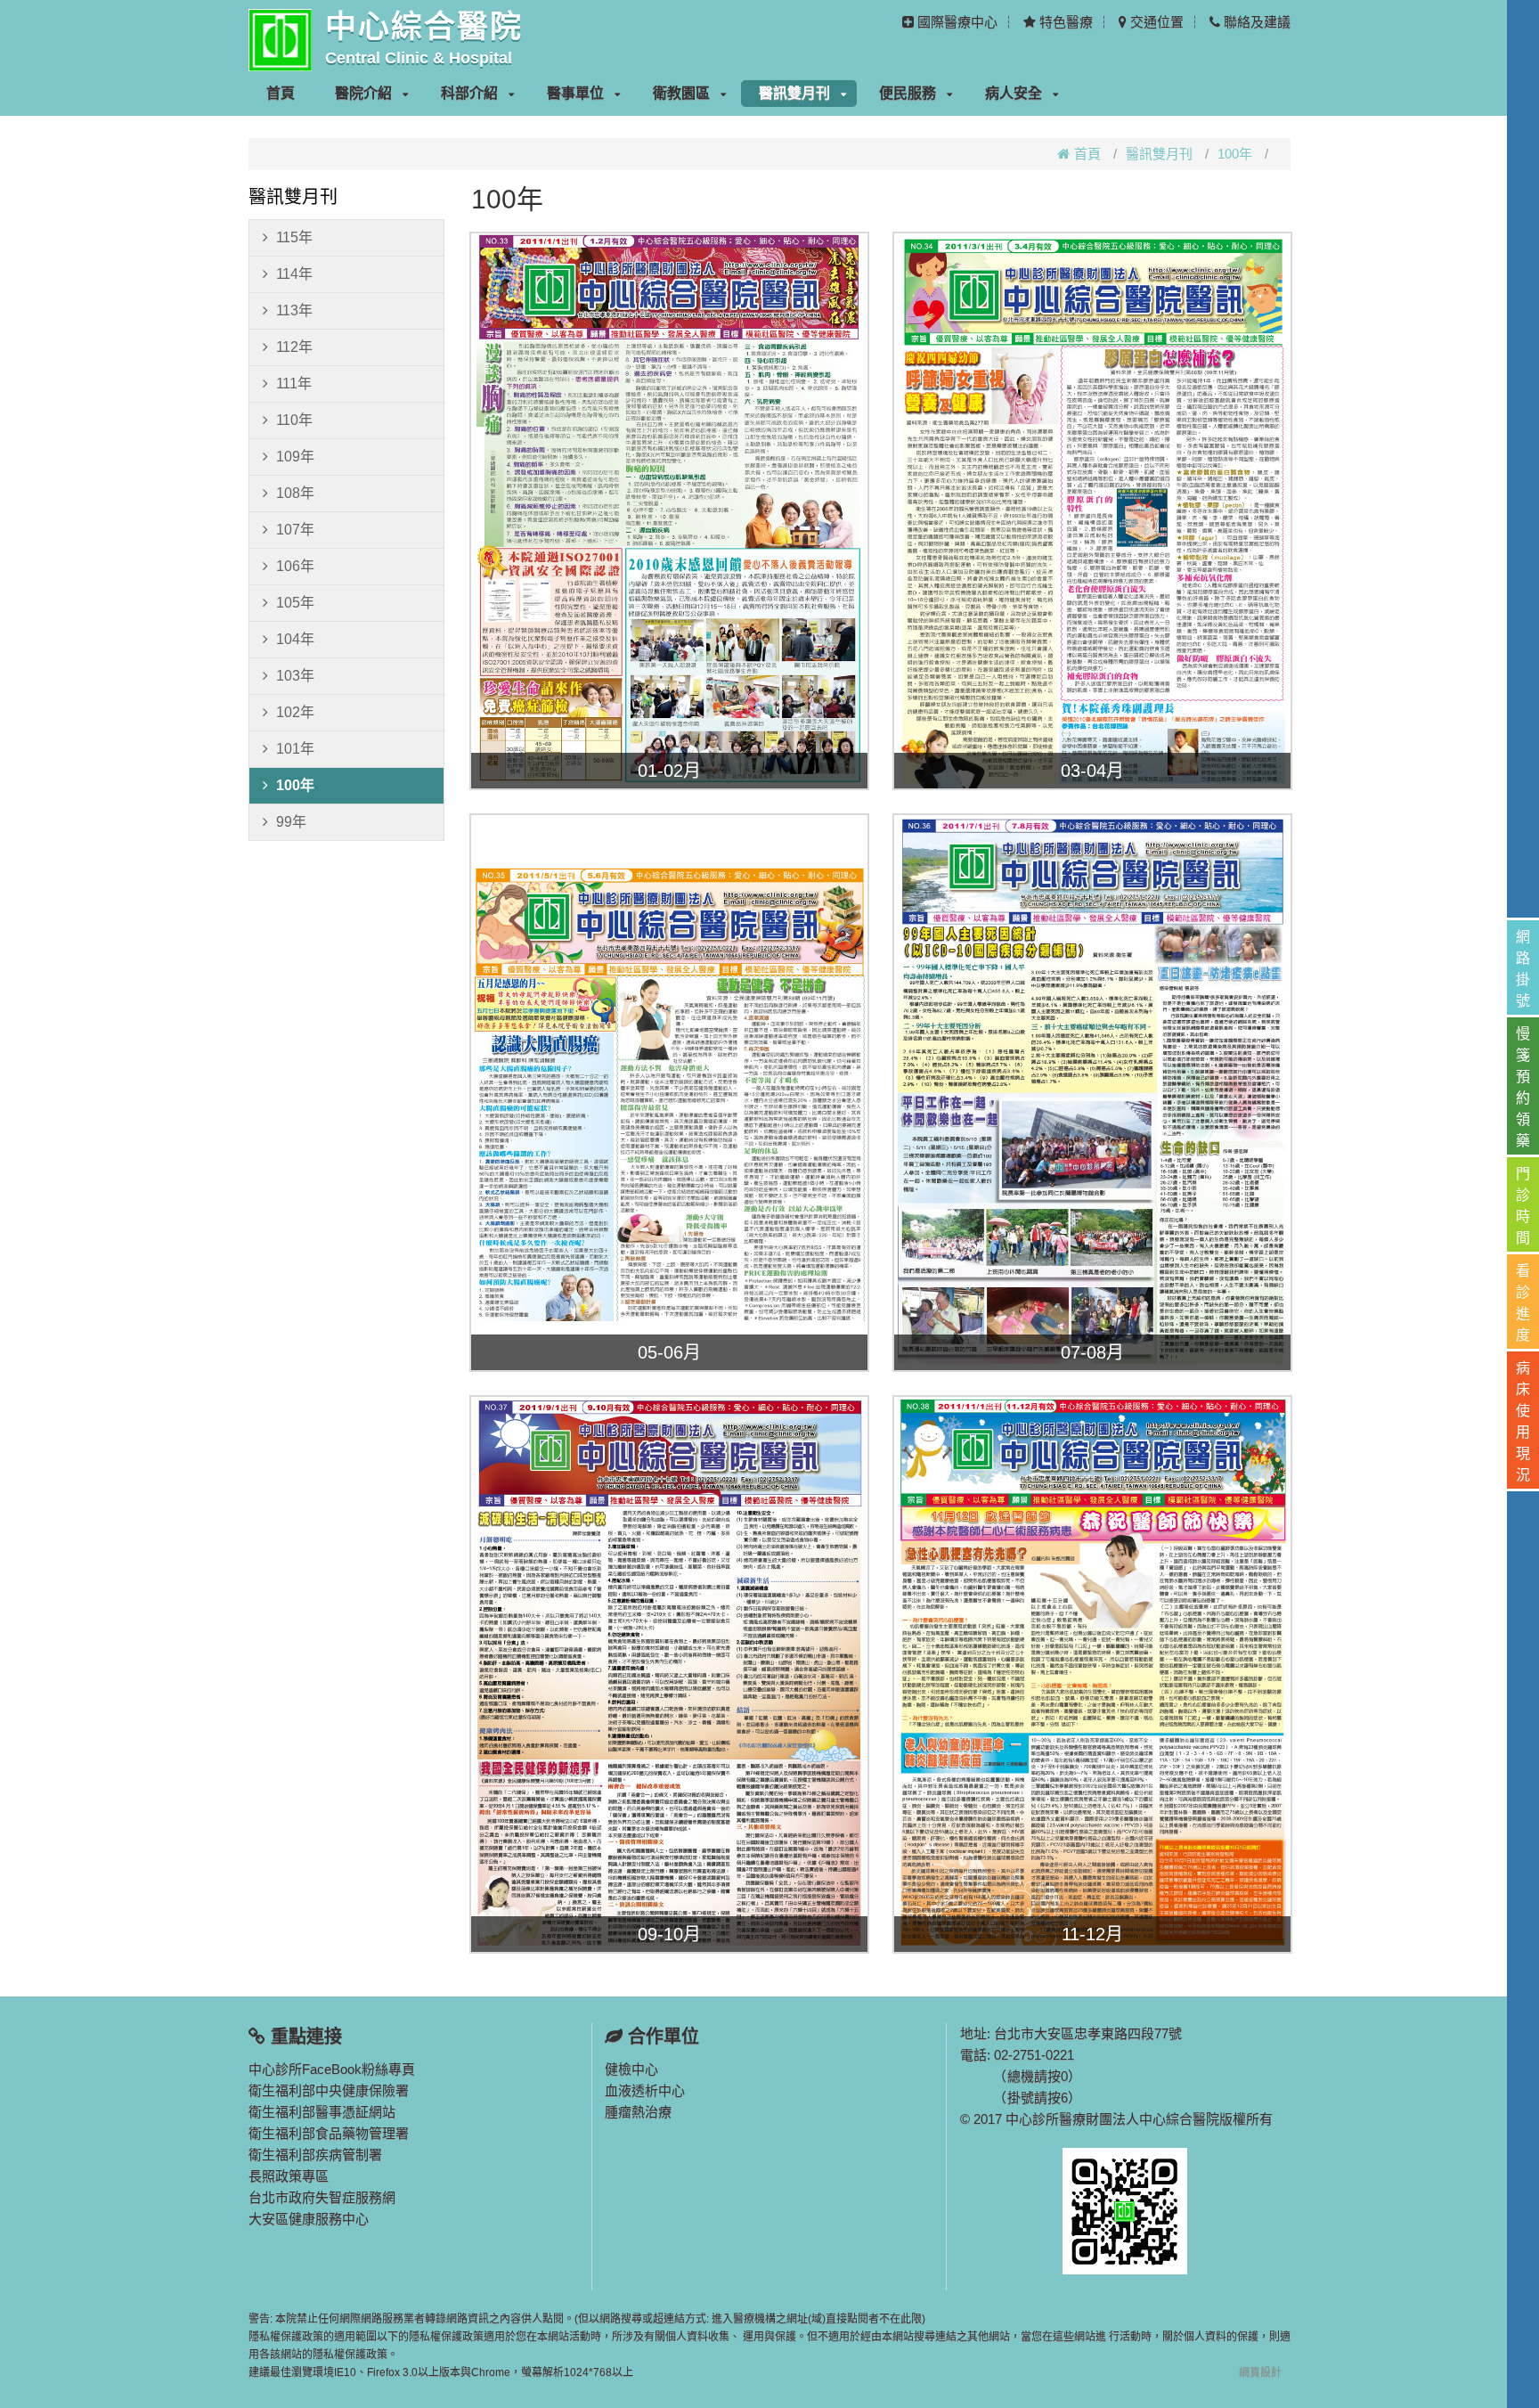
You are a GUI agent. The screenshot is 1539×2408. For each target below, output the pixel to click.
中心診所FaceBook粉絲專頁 (332, 2069)
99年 (291, 822)
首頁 (281, 93)
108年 (295, 493)
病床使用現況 (1523, 1421)
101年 (295, 749)
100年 (1235, 154)
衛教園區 (681, 93)
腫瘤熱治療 (638, 2112)
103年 (295, 676)
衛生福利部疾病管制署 (315, 2155)
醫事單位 (575, 93)
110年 (294, 420)
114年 (294, 274)
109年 (295, 457)
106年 (295, 566)
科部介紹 (469, 93)
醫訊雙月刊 (794, 93)
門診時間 (1523, 1206)
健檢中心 (631, 2069)
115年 (294, 237)
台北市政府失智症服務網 (322, 2197)
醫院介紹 (363, 93)
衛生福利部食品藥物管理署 (329, 2133)
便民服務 (908, 93)
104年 (295, 639)
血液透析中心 (645, 2090)
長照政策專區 (289, 2176)
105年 (295, 603)
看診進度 (1523, 1303)
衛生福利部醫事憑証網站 (322, 2112)
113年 (294, 310)
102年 (295, 712)
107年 (295, 530)
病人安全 (1014, 93)
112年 (294, 347)
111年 (294, 384)
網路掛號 (1523, 969)
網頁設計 (1260, 2372)
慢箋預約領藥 (1523, 1087)
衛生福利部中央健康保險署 (329, 2090)
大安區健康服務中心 (309, 2219)
